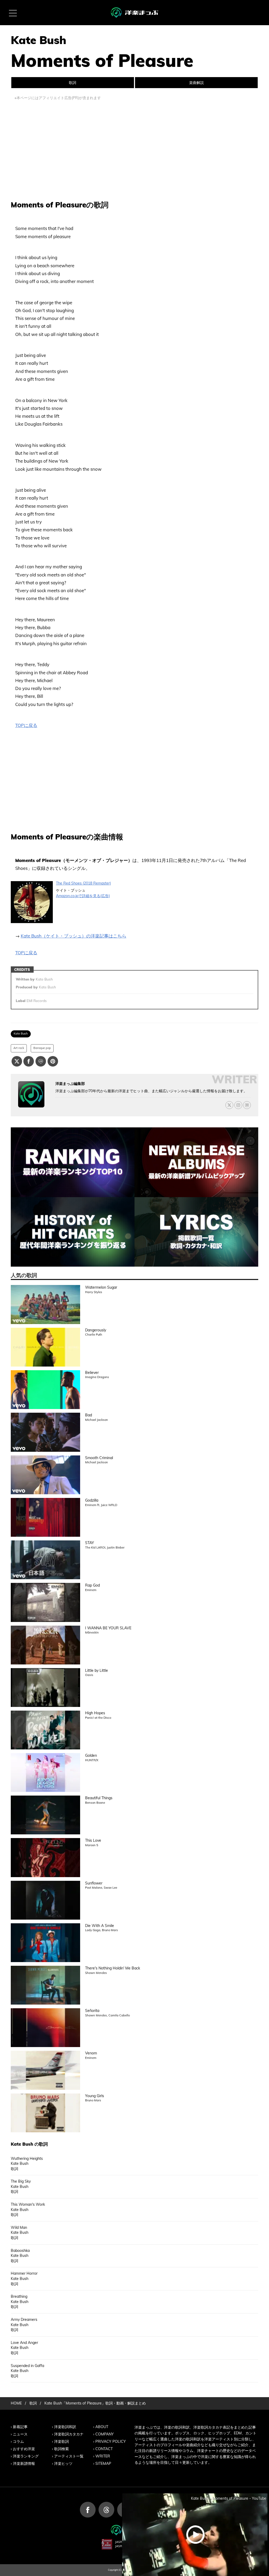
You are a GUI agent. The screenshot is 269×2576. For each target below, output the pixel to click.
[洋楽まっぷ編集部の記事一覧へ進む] (31, 1094)
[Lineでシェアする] (41, 1061)
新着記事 (20, 2427)
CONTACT (104, 2449)
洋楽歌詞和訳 (65, 2427)
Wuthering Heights (27, 2159)
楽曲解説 (196, 83)
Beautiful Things (99, 1798)
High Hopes (95, 1713)
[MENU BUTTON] (13, 13)
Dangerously (96, 1330)
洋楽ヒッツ (63, 2463)
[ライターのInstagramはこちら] (238, 1105)
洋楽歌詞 (61, 2441)
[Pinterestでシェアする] (53, 1061)
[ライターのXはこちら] (229, 1105)
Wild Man (19, 2227)
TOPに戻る (26, 725)
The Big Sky (21, 2181)
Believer (92, 1373)
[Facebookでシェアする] (29, 1061)
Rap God (92, 1585)
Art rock (19, 1048)
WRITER (103, 2456)
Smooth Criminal (99, 1458)
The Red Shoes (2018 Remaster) (83, 883)
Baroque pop (42, 1048)
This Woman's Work (28, 2204)
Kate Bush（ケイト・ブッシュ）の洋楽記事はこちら (74, 936)
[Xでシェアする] (17, 1061)
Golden (91, 1755)
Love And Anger (24, 2343)
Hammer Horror (24, 2273)
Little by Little (97, 1670)
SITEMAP (103, 2463)
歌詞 (73, 83)
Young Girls (95, 2096)
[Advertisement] (134, 148)
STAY (90, 1543)
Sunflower (94, 1883)
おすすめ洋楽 (24, 2449)
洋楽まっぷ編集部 (70, 1084)
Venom (91, 2053)
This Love (93, 1840)
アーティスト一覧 (69, 2456)
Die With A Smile (100, 1926)
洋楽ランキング (26, 2456)
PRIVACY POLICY (111, 2441)
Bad (89, 1415)
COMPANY (105, 2434)
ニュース (20, 2434)
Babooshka (20, 2251)
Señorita (92, 2011)
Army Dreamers (24, 2320)
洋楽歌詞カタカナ (69, 2434)
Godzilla (92, 1500)
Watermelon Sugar (101, 1287)
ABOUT (102, 2427)
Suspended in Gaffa (27, 2366)
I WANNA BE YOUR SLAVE (108, 1628)
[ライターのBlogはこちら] (247, 1105)
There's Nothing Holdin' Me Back (113, 1968)
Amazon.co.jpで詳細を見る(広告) (83, 896)
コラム (18, 2441)
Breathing (19, 2296)
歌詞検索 (61, 2449)
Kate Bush (21, 1033)
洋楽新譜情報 (24, 2463)
